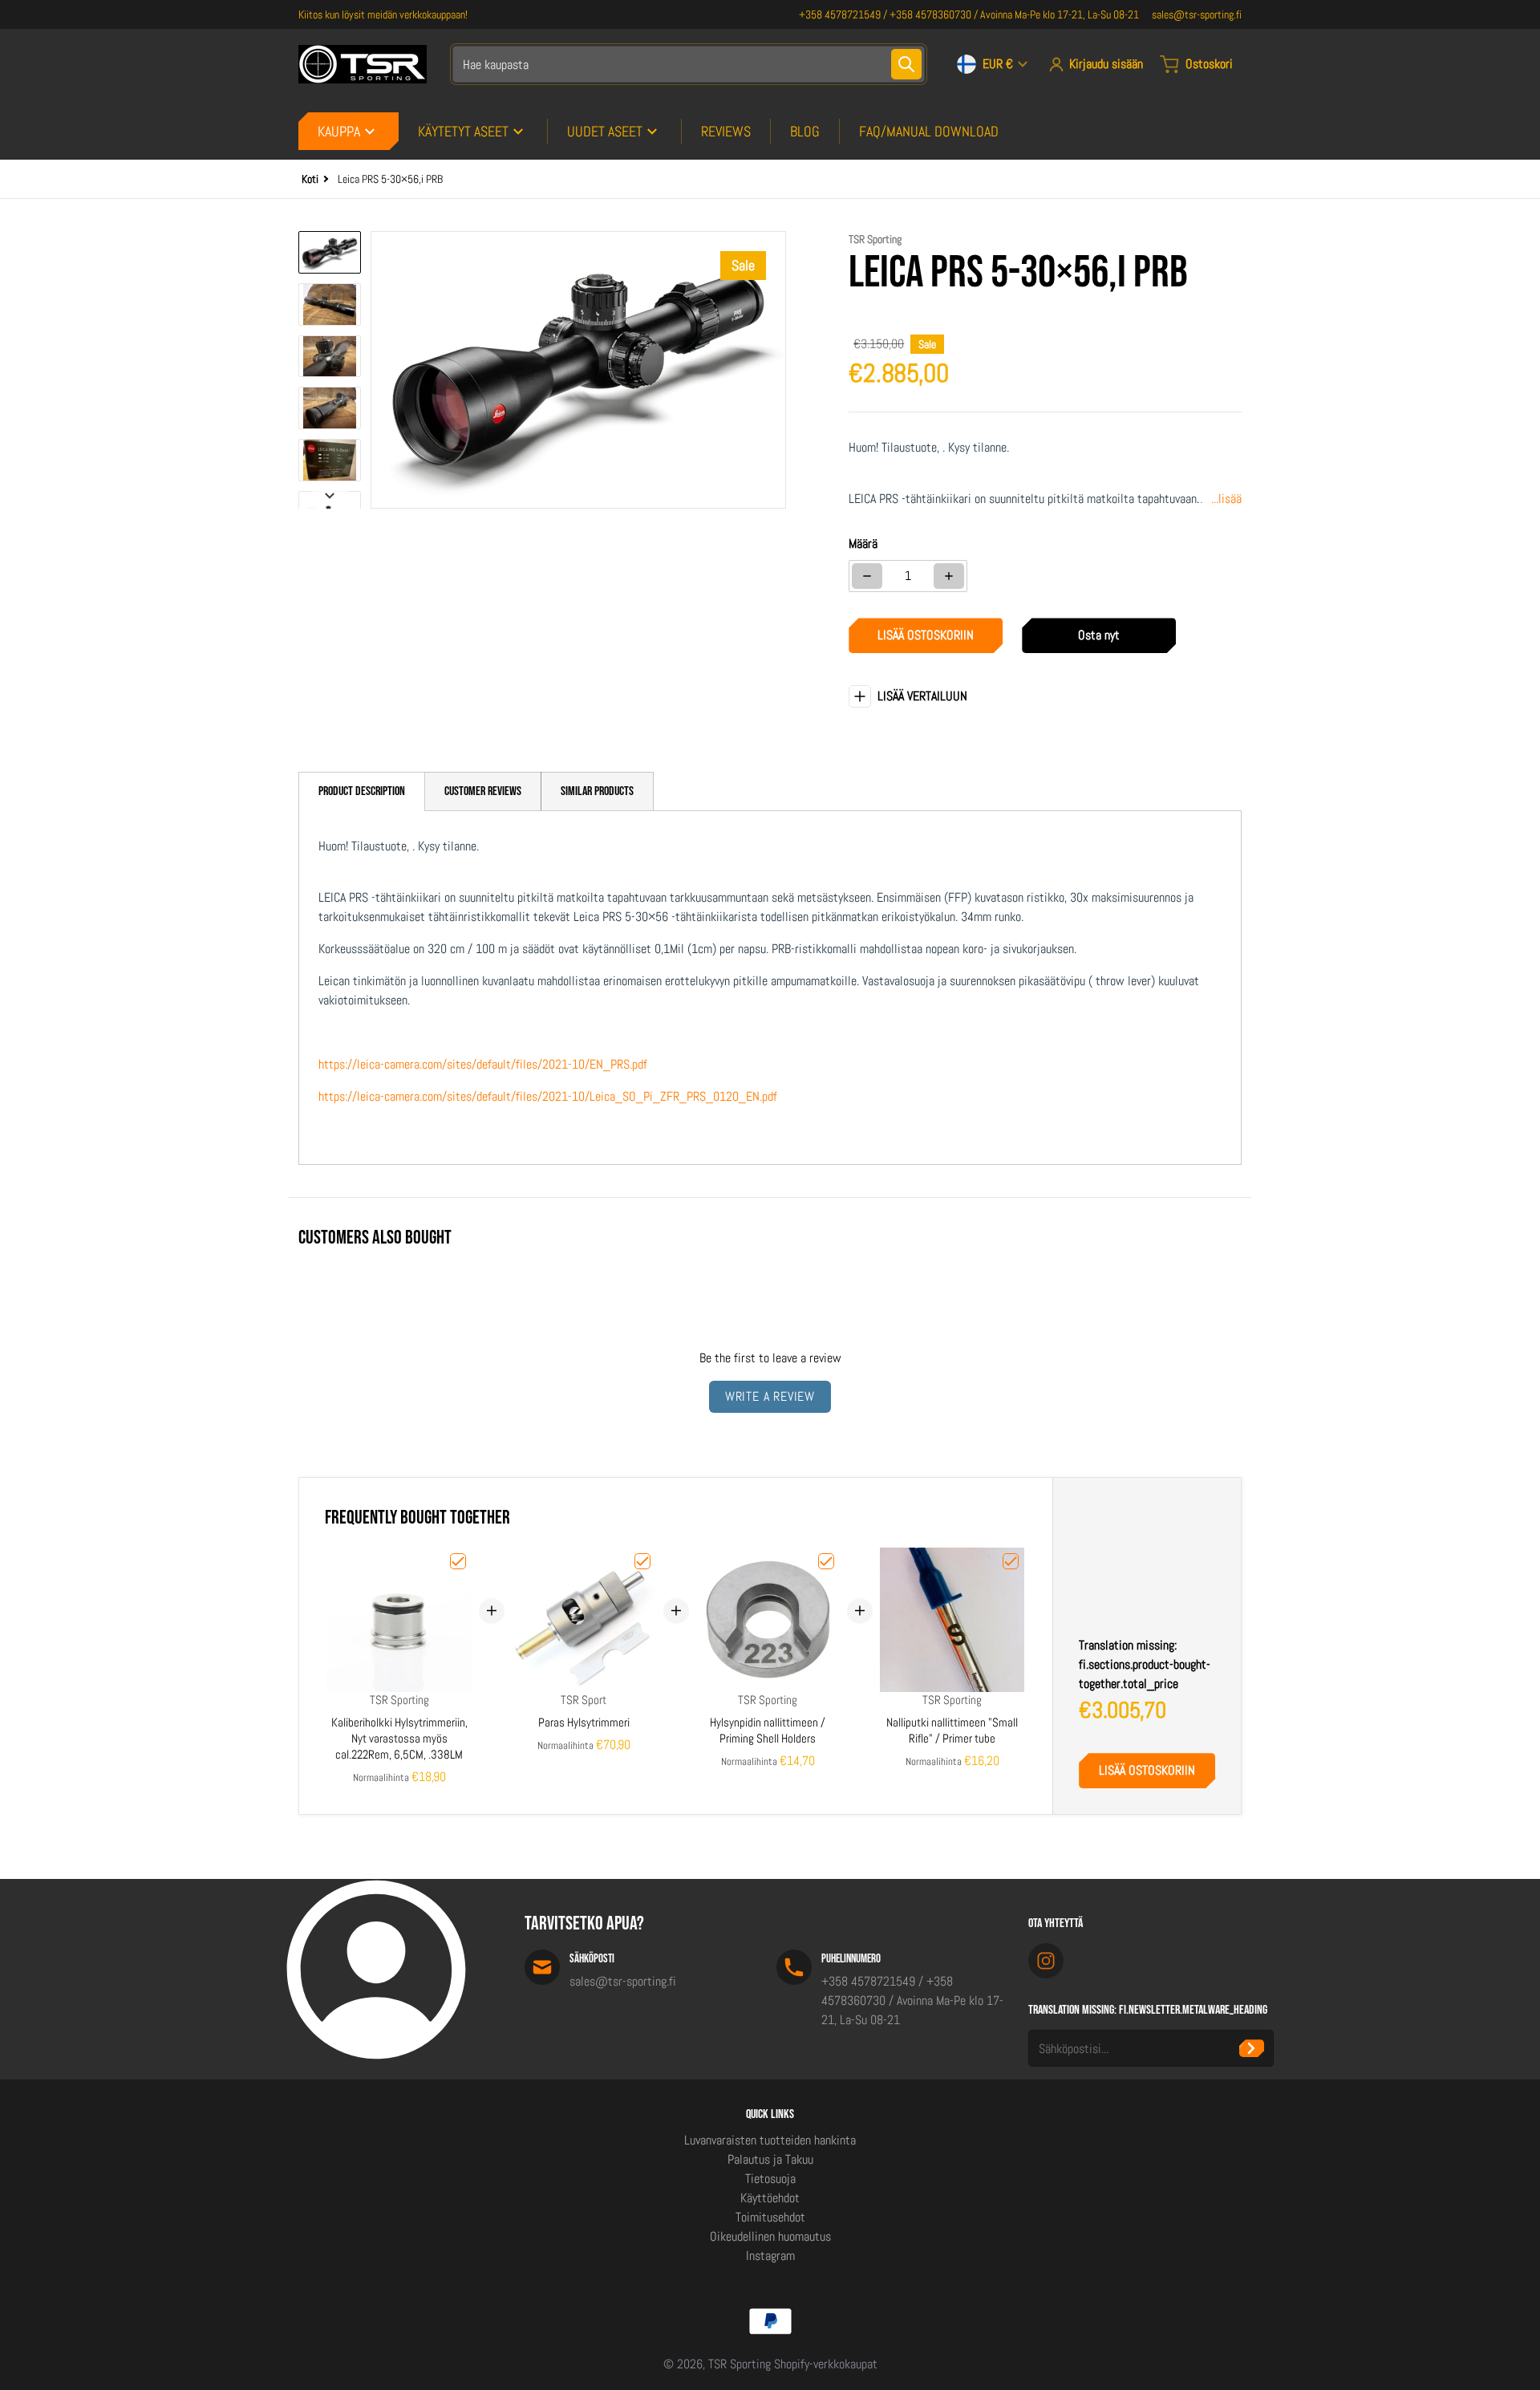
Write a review (770, 1396)
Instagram (770, 2256)
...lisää (1226, 499)
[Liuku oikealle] (776, 370)
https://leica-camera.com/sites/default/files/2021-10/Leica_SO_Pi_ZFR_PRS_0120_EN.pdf (548, 1096)
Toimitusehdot (770, 2217)
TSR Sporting (740, 2364)
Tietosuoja (770, 2179)
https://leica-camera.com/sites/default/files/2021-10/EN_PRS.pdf (483, 1064)
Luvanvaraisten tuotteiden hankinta (770, 2140)
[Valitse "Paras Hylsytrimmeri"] (642, 1561)
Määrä (863, 544)
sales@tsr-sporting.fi (1197, 14)
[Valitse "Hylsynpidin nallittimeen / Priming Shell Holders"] (826, 1561)
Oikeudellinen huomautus (770, 2236)
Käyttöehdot (770, 2198)
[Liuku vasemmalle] (380, 370)
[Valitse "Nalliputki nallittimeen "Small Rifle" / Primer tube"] (1011, 1561)
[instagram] (1046, 1961)
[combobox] (689, 64)
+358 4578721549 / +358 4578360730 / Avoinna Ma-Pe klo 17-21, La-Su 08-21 (969, 14)
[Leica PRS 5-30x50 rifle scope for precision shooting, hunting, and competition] (330, 252)
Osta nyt (1099, 635)
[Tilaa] (1252, 2048)
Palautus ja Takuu (770, 2159)
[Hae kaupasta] (906, 64)
